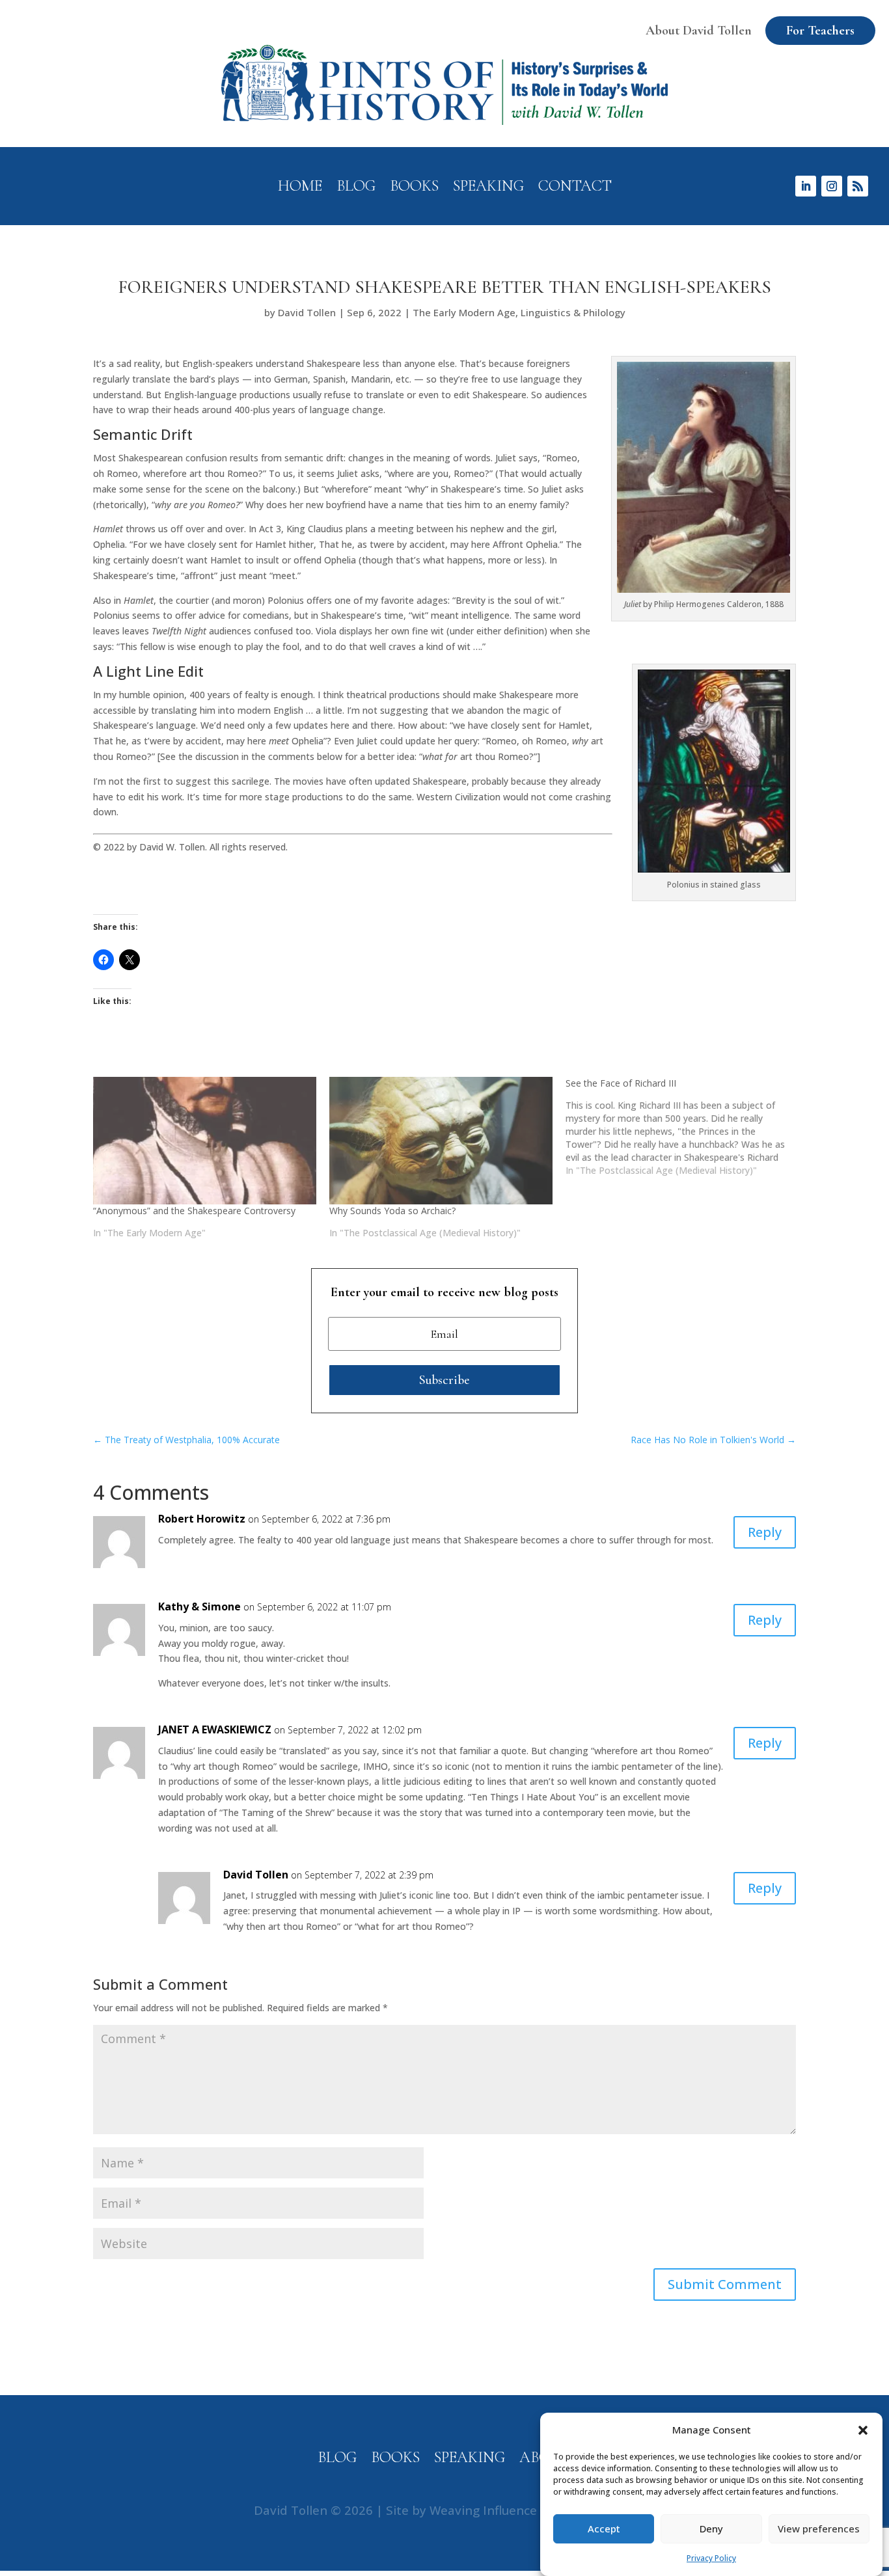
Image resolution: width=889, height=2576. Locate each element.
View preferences (819, 2529)
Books (414, 188)
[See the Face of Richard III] (684, 1127)
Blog (356, 188)
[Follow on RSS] (858, 186)
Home (300, 188)
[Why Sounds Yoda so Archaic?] (441, 1141)
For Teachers (820, 31)
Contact (575, 188)
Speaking (488, 188)
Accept (604, 2529)
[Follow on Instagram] (832, 186)
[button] (863, 2430)
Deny (711, 2529)
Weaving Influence (483, 2510)
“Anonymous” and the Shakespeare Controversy (194, 1211)
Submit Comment (725, 2284)
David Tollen (307, 312)
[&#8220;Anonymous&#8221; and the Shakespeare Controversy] (205, 1141)
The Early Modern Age (464, 312)
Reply (765, 1532)
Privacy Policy (711, 2558)
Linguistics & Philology (573, 312)
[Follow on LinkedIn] (806, 186)
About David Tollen (699, 31)
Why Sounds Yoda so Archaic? (392, 1211)
